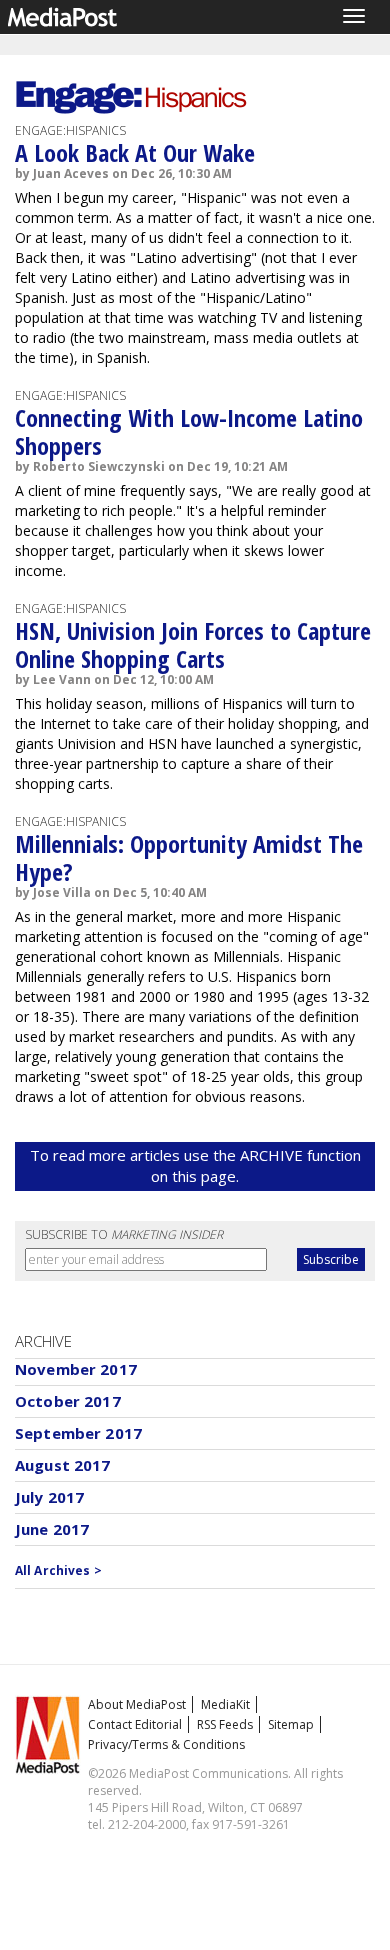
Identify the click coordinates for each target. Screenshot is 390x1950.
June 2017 (52, 1529)
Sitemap (291, 1724)
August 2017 (63, 1465)
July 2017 (49, 1497)
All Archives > (58, 1570)
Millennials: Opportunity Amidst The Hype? (189, 857)
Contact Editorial (135, 1724)
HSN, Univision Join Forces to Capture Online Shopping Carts (193, 644)
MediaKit (225, 1704)
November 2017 (76, 1369)
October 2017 (68, 1401)
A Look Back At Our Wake (135, 152)
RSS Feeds (225, 1724)
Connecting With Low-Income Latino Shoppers (189, 431)
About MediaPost (137, 1704)
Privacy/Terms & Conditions (166, 1744)
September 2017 (78, 1433)
